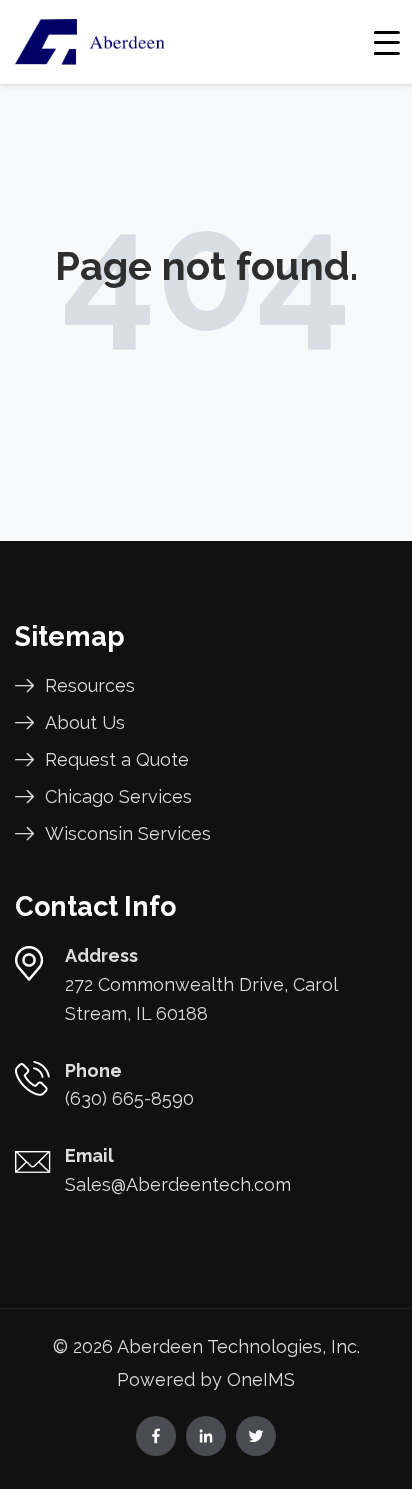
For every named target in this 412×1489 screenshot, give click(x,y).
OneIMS (261, 1379)
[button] (387, 42)
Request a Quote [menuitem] (117, 759)
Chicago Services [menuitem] (118, 796)
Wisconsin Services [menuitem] (128, 833)
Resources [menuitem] (90, 685)
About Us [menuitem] (85, 722)
